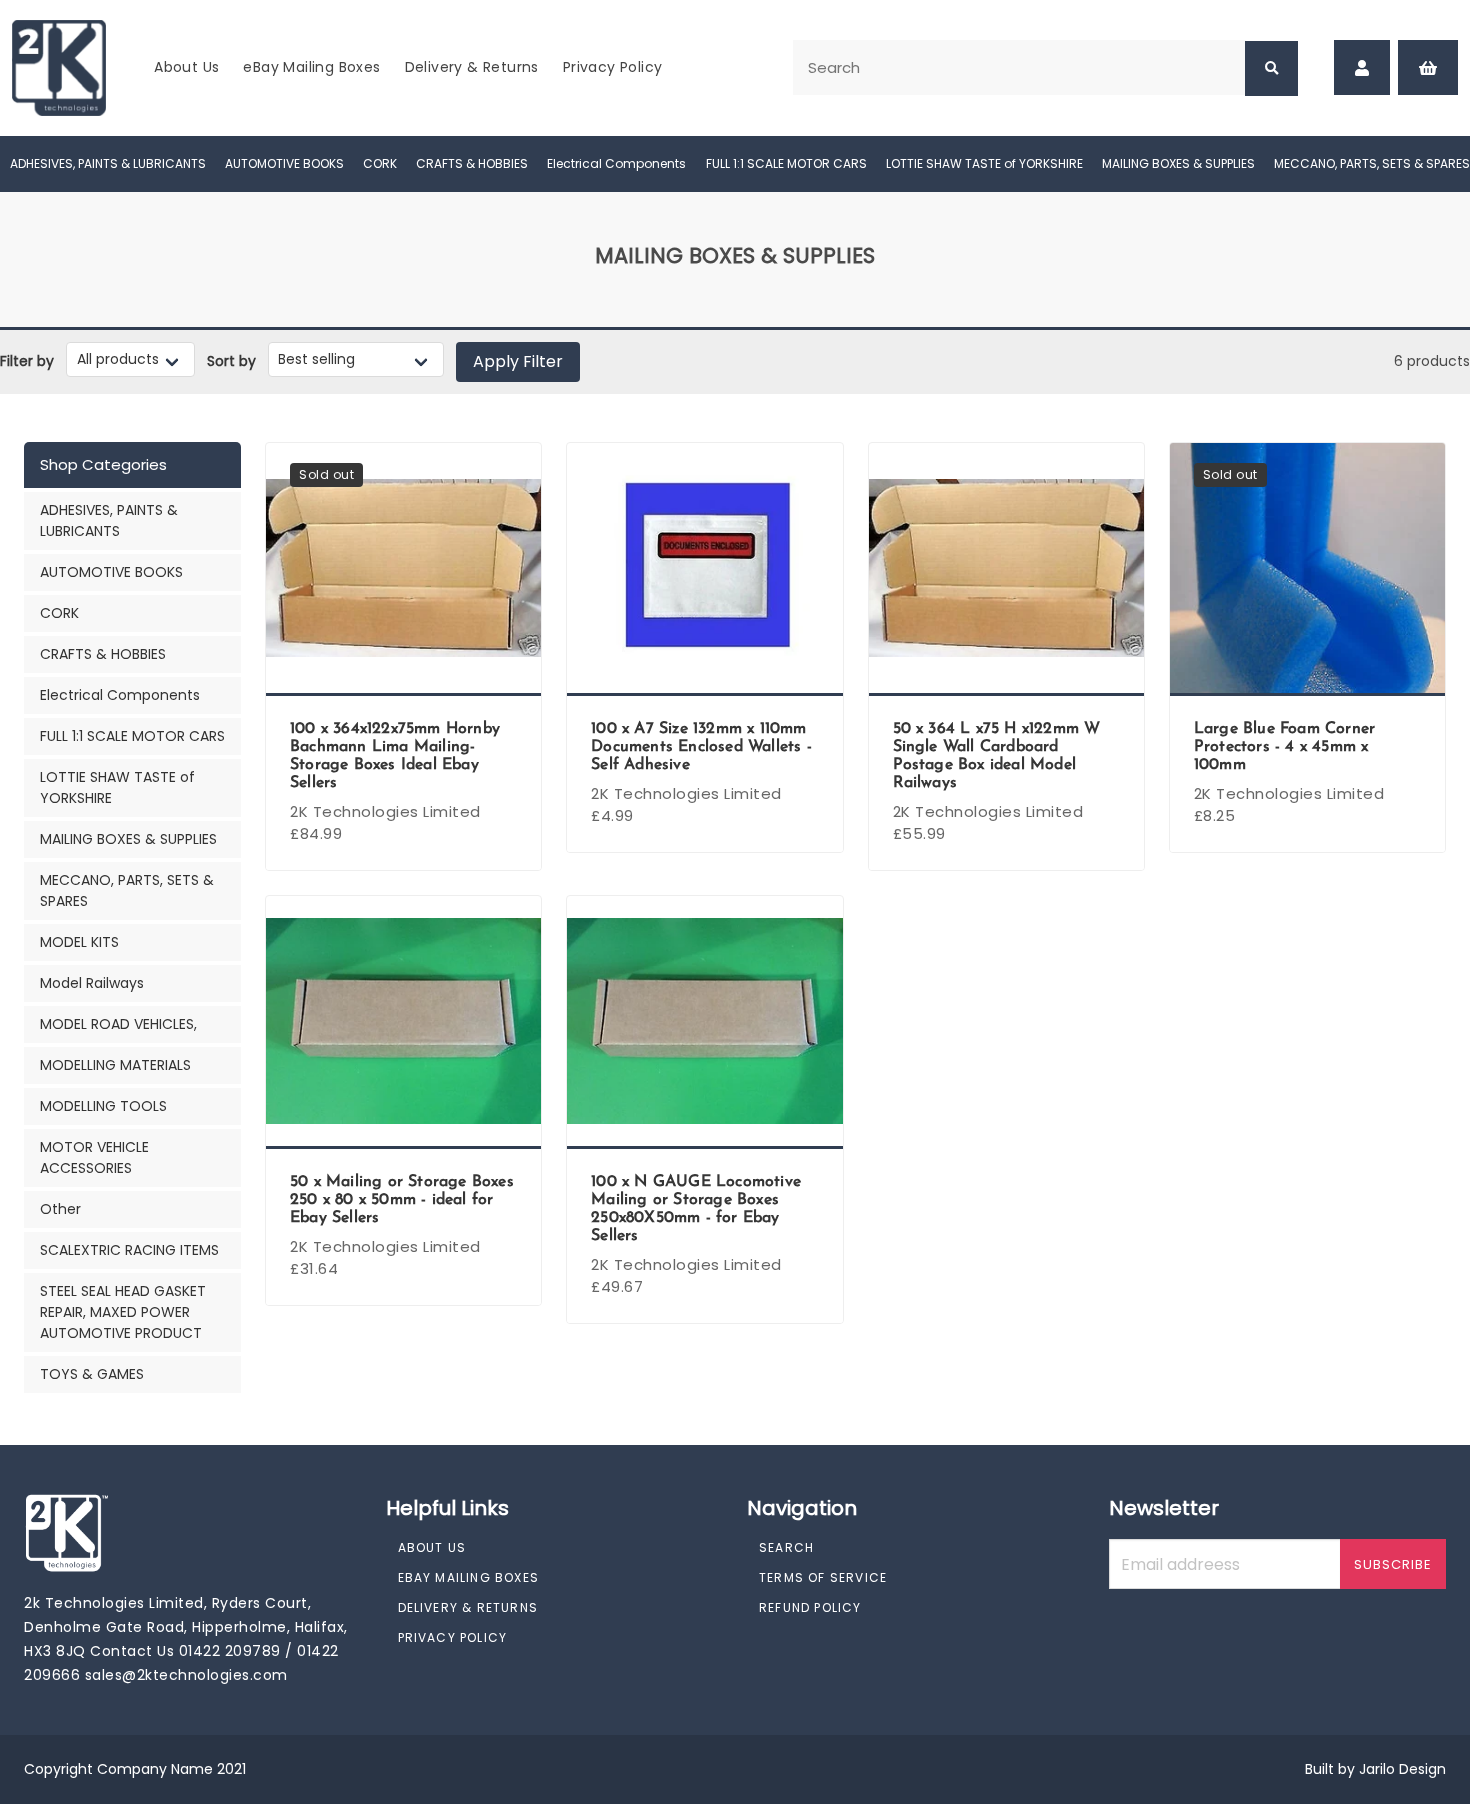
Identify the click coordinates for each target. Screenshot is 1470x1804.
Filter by (27, 361)
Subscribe (1393, 1564)
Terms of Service (823, 1577)
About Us (186, 67)
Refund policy (810, 1607)
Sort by (231, 361)
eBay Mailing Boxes (311, 67)
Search (786, 1547)
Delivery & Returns (472, 67)
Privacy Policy (613, 67)
